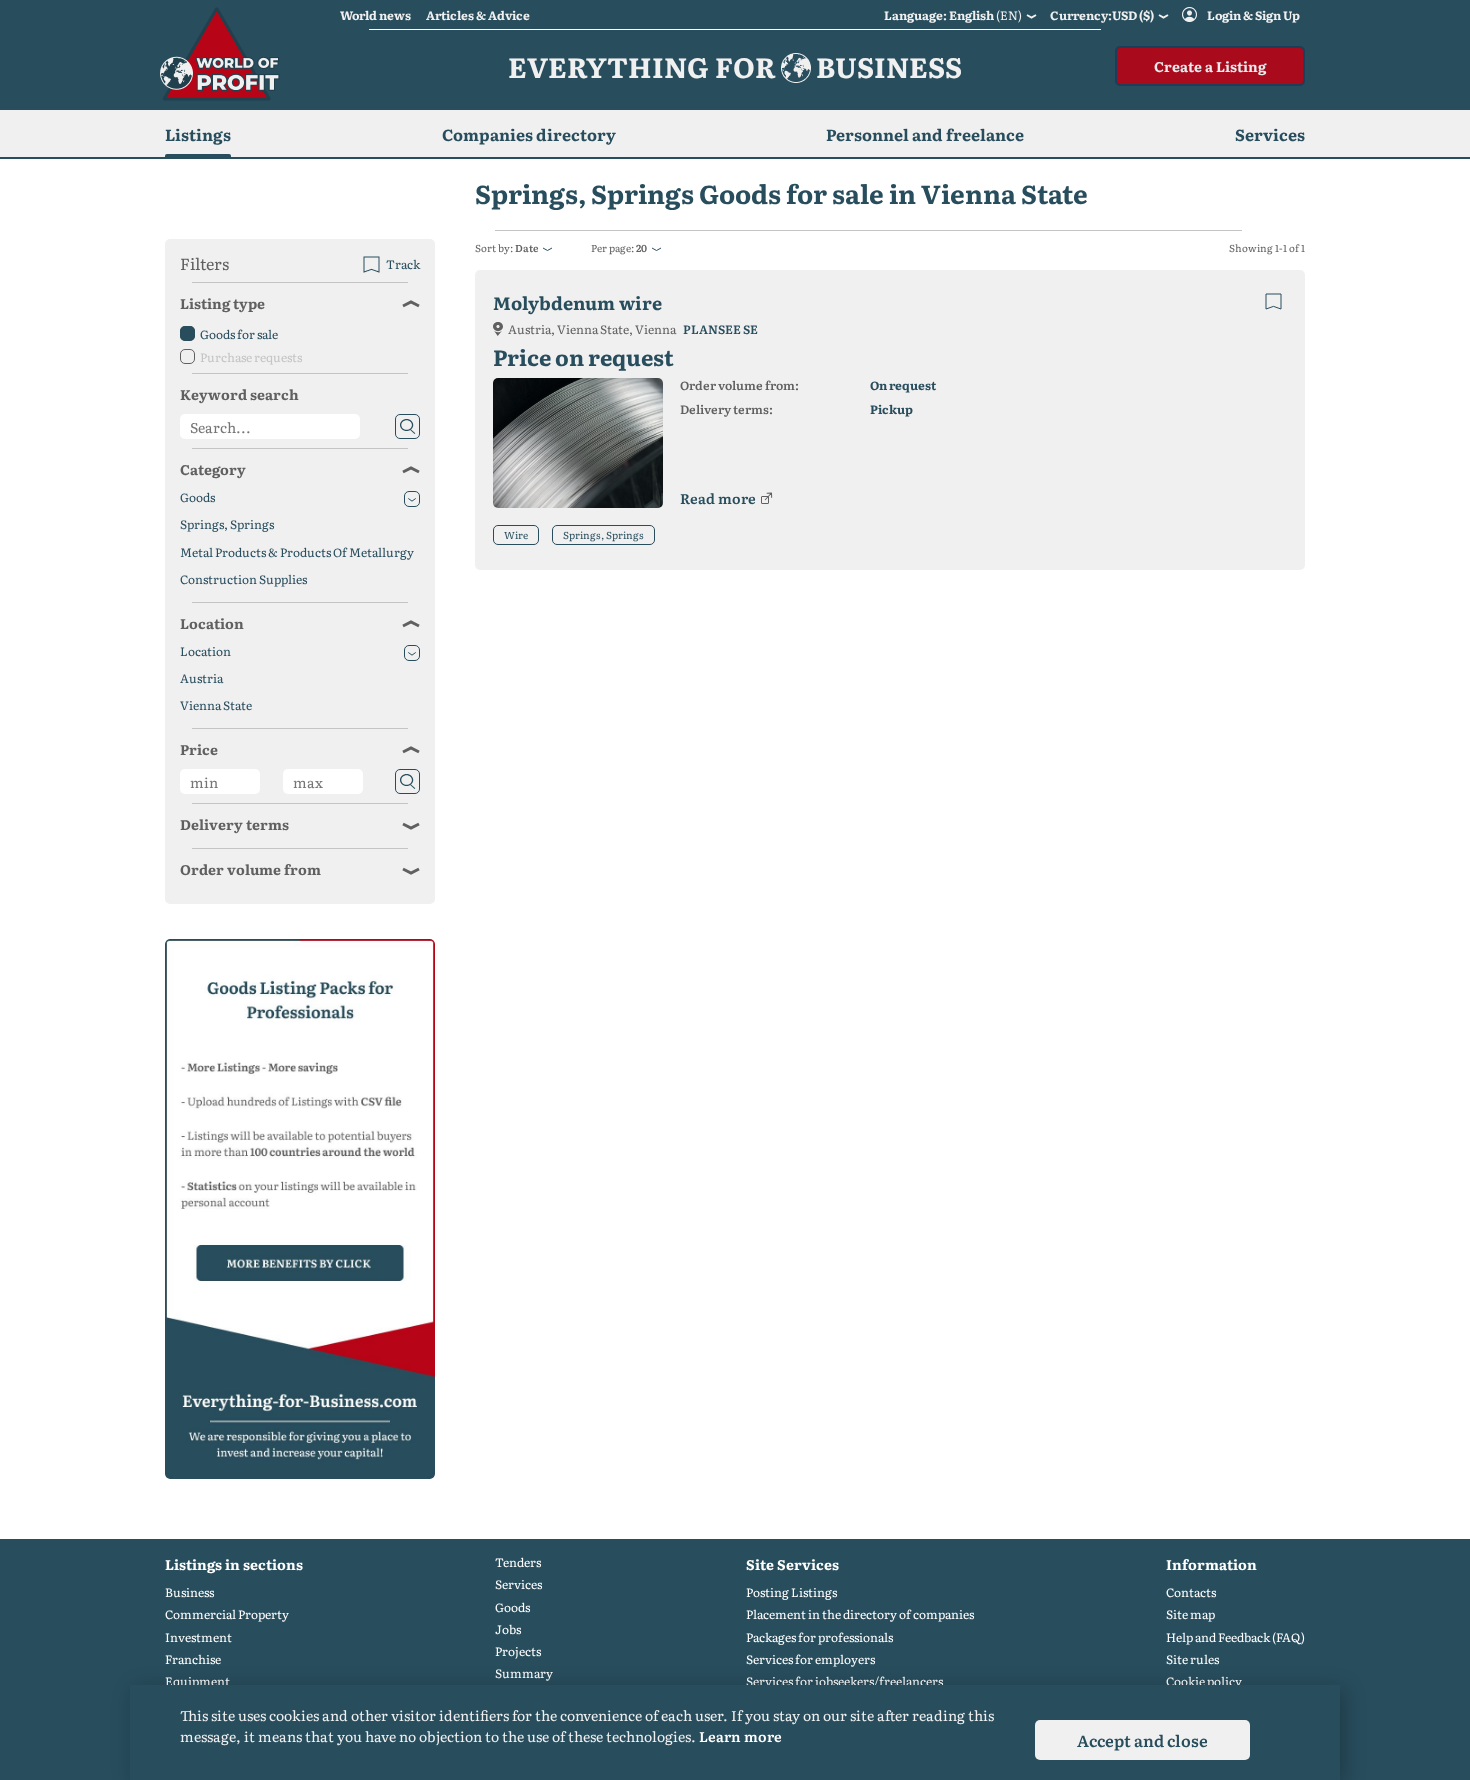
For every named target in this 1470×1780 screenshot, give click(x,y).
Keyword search (239, 394)
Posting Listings (791, 1592)
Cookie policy (1204, 1681)
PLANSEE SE (720, 329)
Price (199, 749)
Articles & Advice (478, 15)
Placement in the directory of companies (860, 1614)
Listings (198, 134)
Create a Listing (1210, 66)
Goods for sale (239, 334)
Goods (197, 497)
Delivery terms (234, 824)
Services (518, 1584)
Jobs (508, 1629)
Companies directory (529, 134)
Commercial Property (227, 1614)
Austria (201, 678)
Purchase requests (251, 357)
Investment (198, 1637)
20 (641, 247)
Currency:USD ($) (1102, 15)
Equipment (197, 1681)
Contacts (1191, 1592)
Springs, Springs (603, 534)
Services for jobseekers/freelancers (844, 1681)
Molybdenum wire (577, 302)
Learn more (740, 1736)
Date (526, 247)
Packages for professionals (819, 1637)
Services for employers (810, 1659)
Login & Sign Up (1253, 15)
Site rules (1192, 1659)
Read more (718, 498)
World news (375, 15)
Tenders (518, 1562)
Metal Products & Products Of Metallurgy (297, 552)
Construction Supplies (243, 579)
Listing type (222, 303)
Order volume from (250, 869)
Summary (524, 1673)
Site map (1190, 1614)
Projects (518, 1651)
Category (213, 469)
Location (212, 623)
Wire (516, 534)
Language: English (953, 15)
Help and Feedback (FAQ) (1235, 1637)
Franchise (193, 1659)
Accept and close (1142, 1740)
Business (189, 1592)
